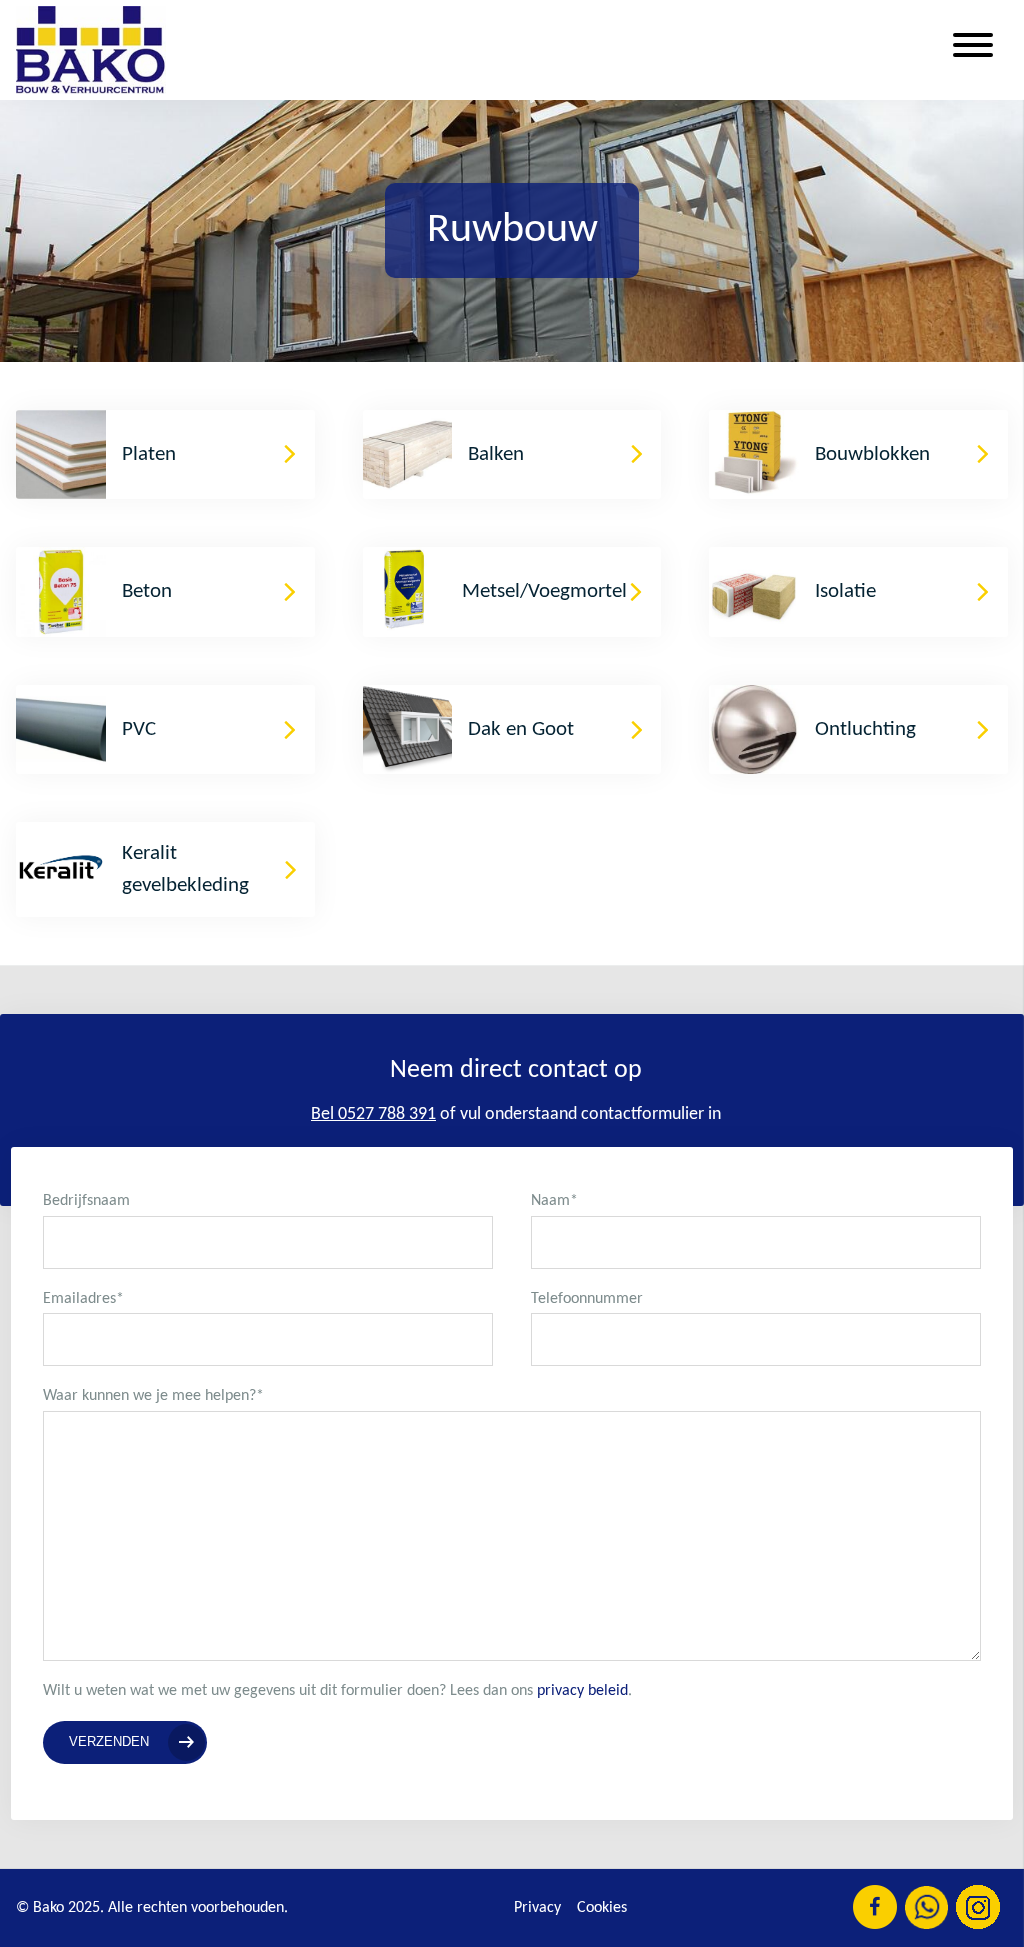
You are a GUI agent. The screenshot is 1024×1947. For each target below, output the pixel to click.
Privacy (537, 1908)
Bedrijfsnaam (86, 1201)
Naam (554, 1201)
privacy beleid (582, 1691)
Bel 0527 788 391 (373, 1114)
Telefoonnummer (587, 1299)
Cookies (602, 1908)
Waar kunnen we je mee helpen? (153, 1396)
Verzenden (109, 1741)
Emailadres (83, 1299)
